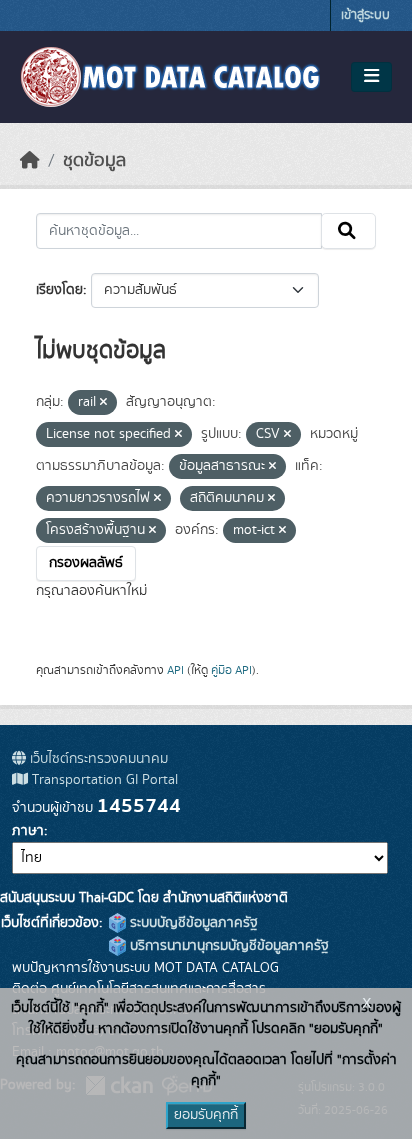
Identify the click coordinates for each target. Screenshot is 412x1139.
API (175, 670)
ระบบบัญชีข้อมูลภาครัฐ (192, 923)
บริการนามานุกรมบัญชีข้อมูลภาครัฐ (227, 946)
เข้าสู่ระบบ (365, 15)
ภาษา (28, 831)
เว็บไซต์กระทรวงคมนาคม (97, 759)
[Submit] (348, 231)
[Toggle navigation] (371, 77)
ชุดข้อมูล (94, 161)
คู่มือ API (231, 670)
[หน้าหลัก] (30, 161)
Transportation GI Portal (103, 780)
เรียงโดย (59, 290)
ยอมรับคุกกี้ (206, 1115)
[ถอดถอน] (103, 403)
